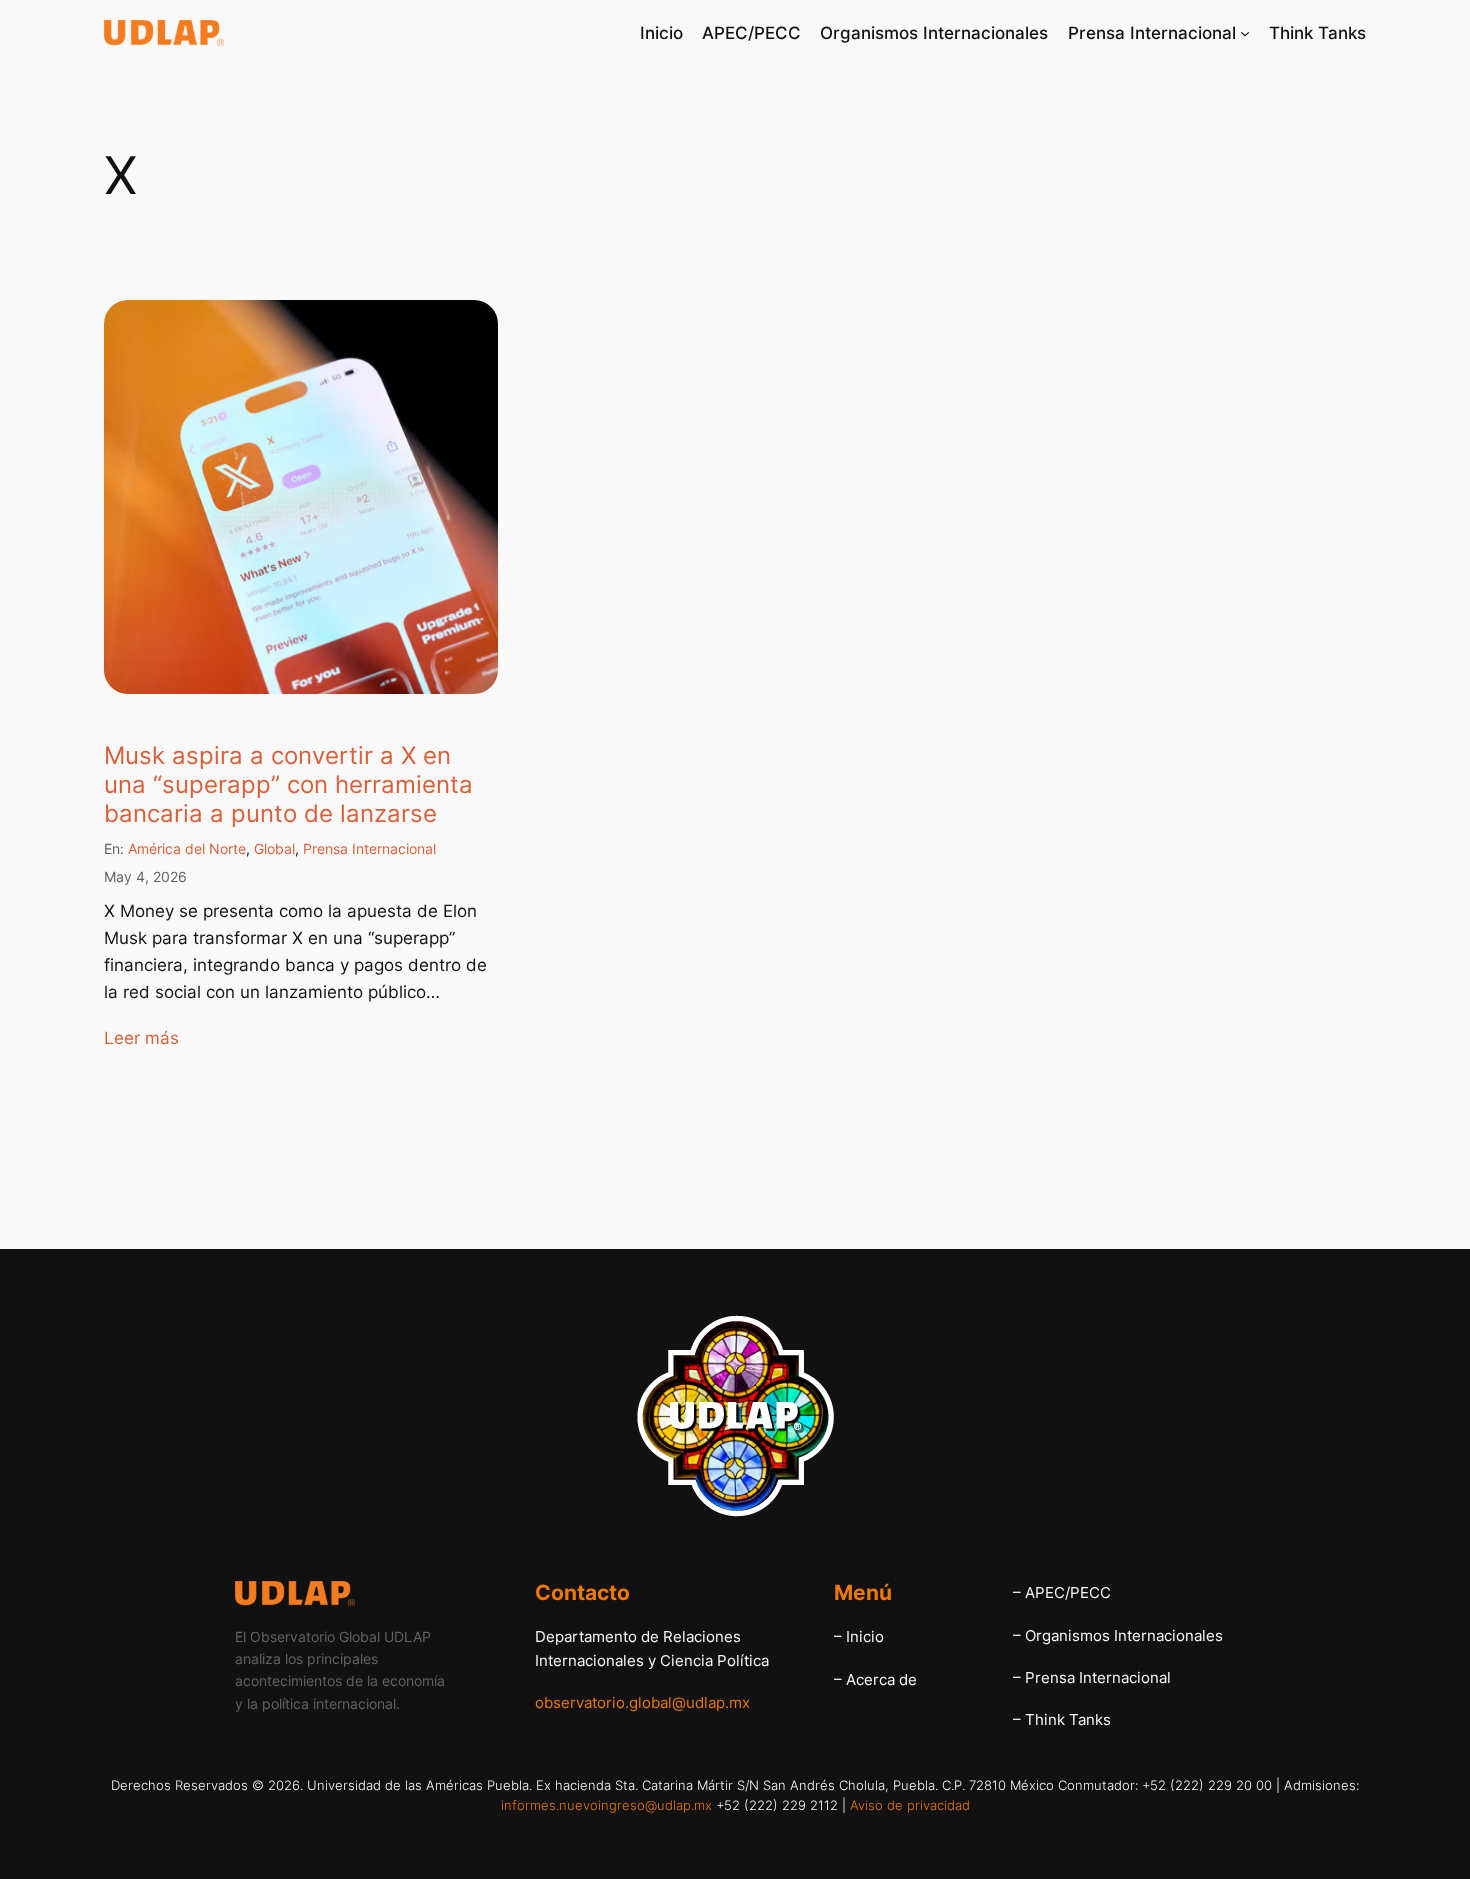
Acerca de (881, 1679)
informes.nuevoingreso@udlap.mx (606, 1805)
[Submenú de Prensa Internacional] (1245, 33)
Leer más (141, 1038)
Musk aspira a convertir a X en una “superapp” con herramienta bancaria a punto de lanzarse (288, 785)
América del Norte (187, 848)
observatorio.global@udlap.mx (642, 1702)
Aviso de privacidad (910, 1805)
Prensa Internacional (369, 848)
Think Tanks (1068, 1719)
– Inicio (859, 1636)
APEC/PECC (1068, 1592)
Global (274, 848)
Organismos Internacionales (1124, 1635)
